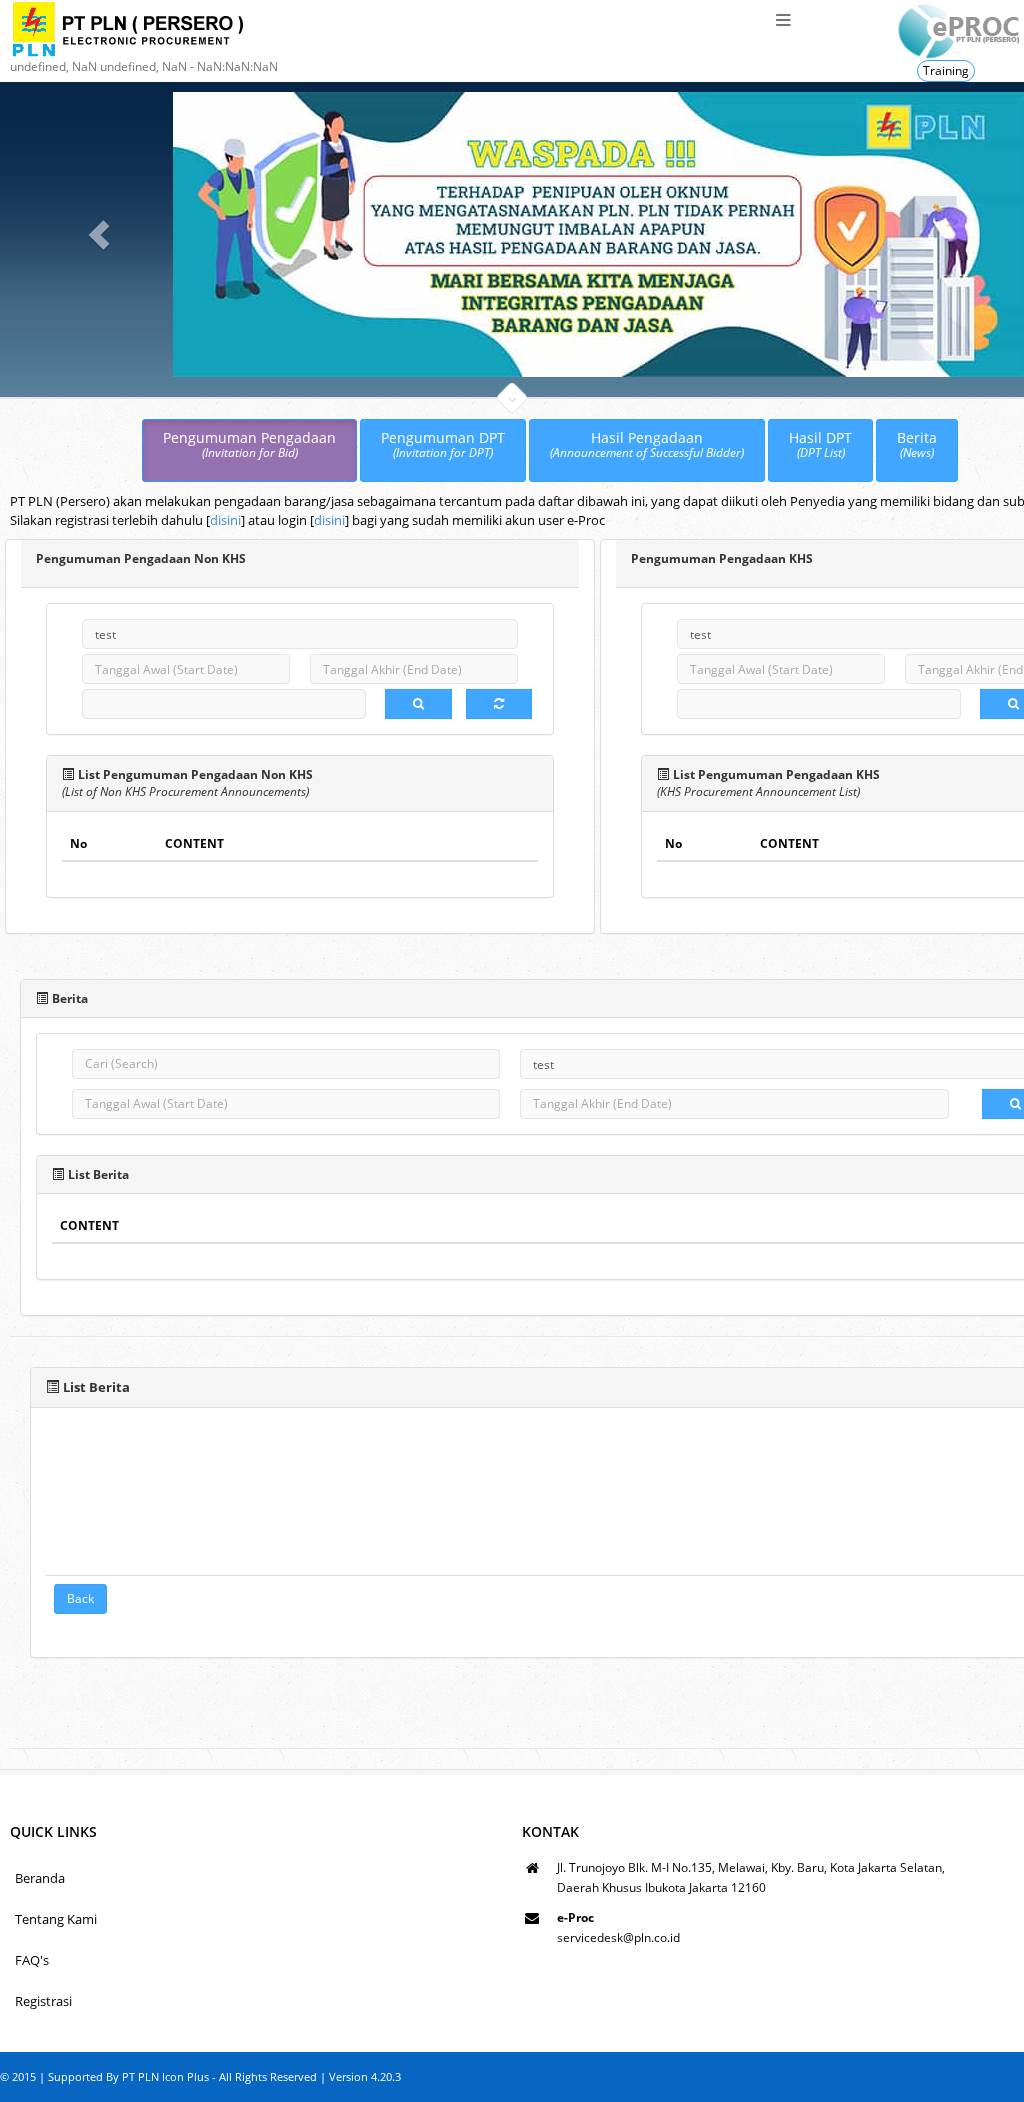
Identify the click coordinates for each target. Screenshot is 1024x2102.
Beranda (40, 1878)
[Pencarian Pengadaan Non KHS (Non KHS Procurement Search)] (418, 704)
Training (946, 70)
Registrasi (43, 2001)
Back (80, 1598)
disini (225, 520)
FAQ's (32, 1960)
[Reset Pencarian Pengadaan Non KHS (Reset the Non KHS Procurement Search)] (499, 704)
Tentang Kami (56, 1919)
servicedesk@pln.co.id (618, 1937)
